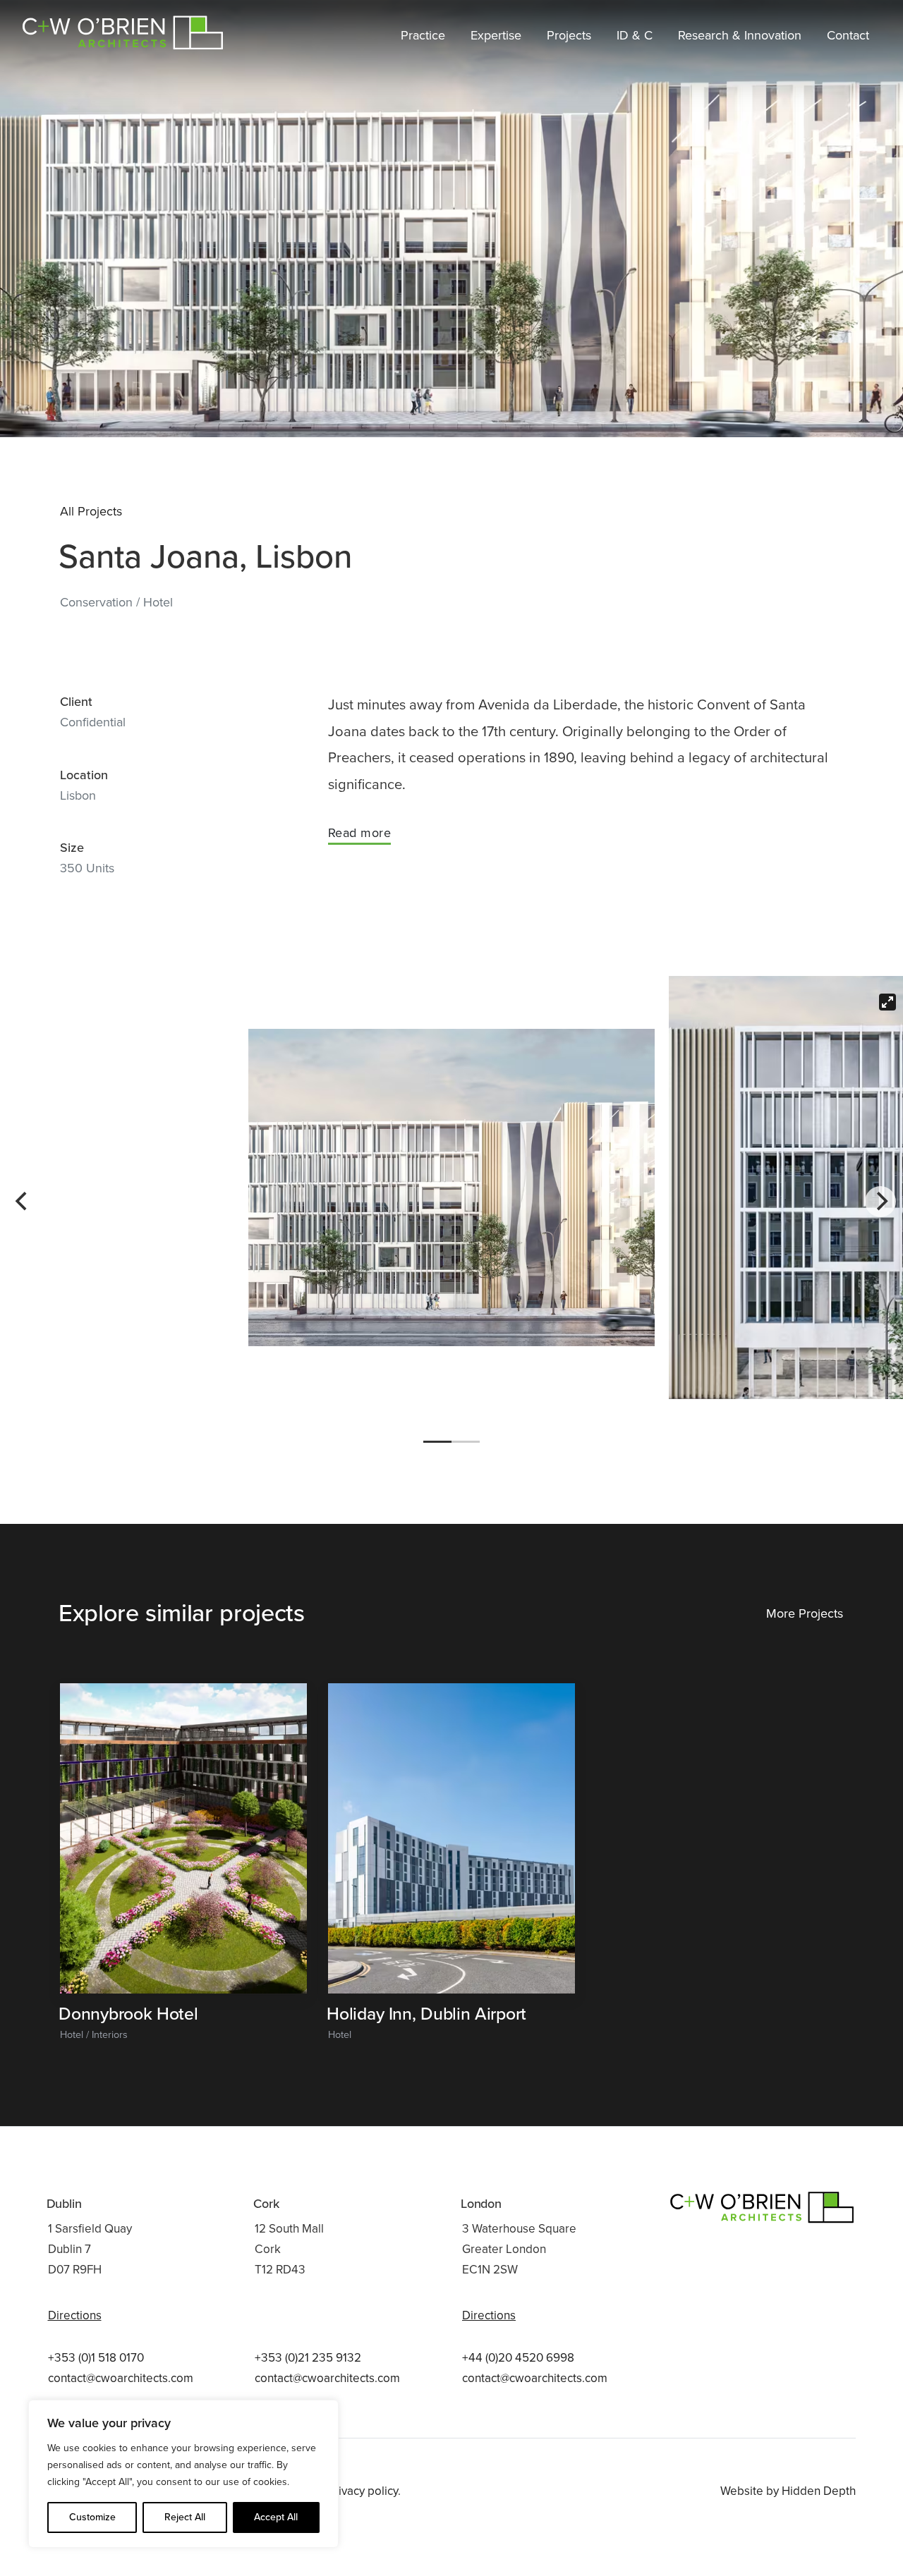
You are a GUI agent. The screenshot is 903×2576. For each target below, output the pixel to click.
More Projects (805, 1613)
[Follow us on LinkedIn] (812, 2369)
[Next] (880, 1202)
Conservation (98, 602)
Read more (359, 833)
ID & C (635, 35)
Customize (92, 2517)
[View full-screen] (887, 1002)
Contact (848, 35)
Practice (423, 35)
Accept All (276, 2517)
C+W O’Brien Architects (124, 28)
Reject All (185, 2517)
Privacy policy (363, 2491)
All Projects (91, 511)
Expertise (496, 35)
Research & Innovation (740, 35)
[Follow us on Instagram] (847, 2369)
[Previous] (23, 1202)
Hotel (158, 602)
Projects (569, 35)
